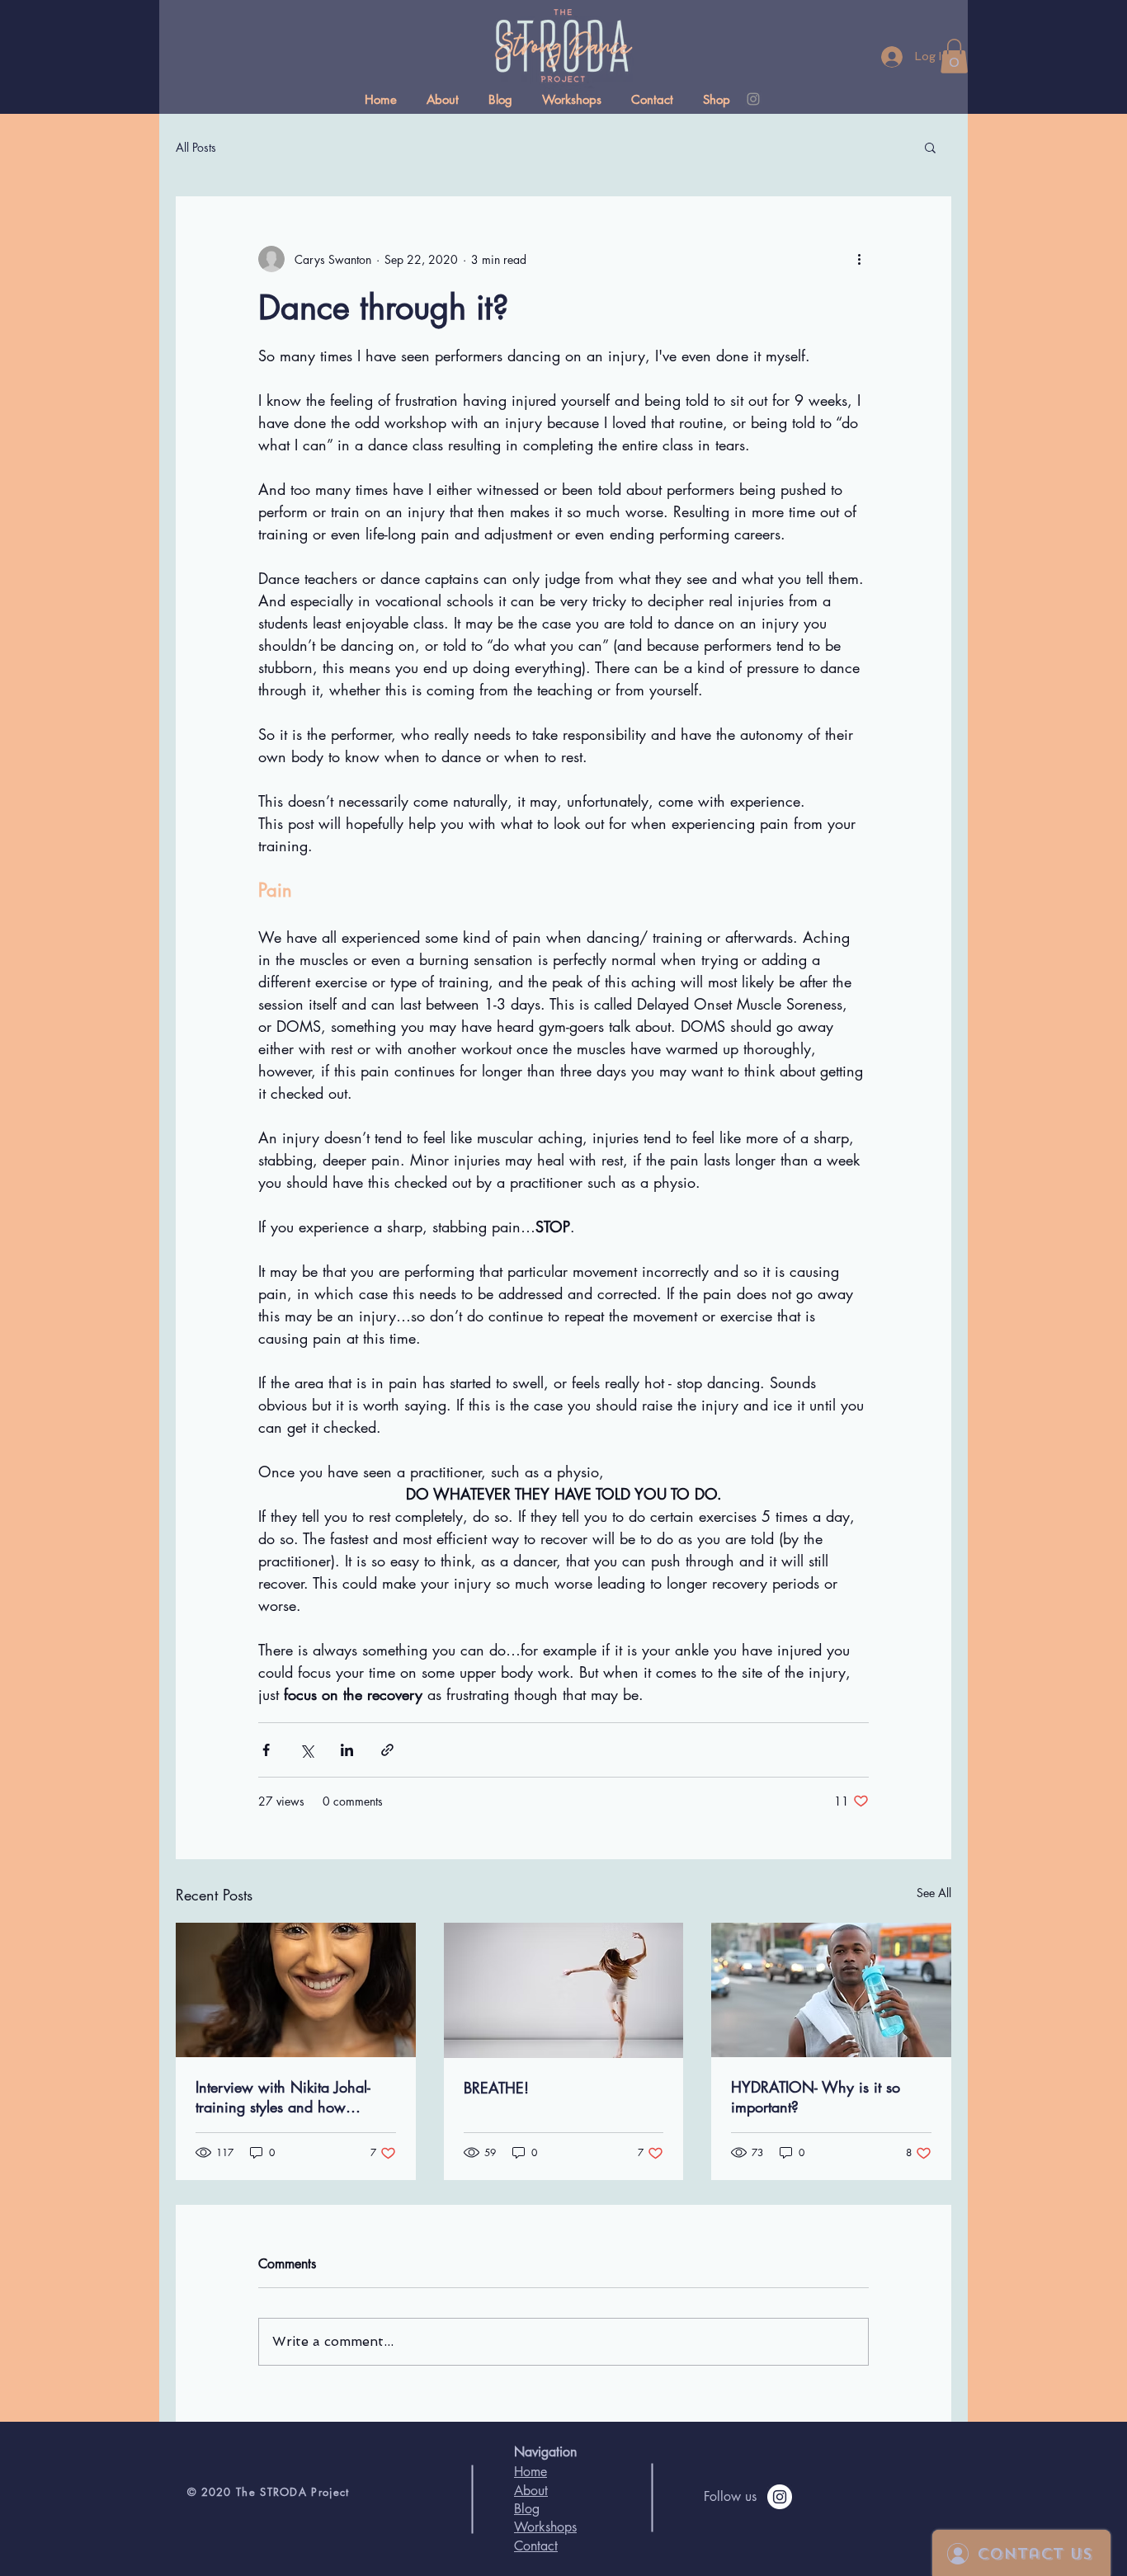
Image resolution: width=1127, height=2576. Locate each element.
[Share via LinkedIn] (347, 1750)
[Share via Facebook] (266, 1750)
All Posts (196, 147)
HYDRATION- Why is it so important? (816, 2097)
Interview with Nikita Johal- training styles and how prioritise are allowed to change (283, 2097)
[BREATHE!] (564, 1990)
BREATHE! (496, 2088)
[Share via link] (387, 1750)
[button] (954, 56)
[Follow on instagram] (780, 2497)
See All (934, 1893)
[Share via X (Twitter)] (307, 1750)
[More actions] (859, 259)
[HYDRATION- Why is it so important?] (831, 1990)
